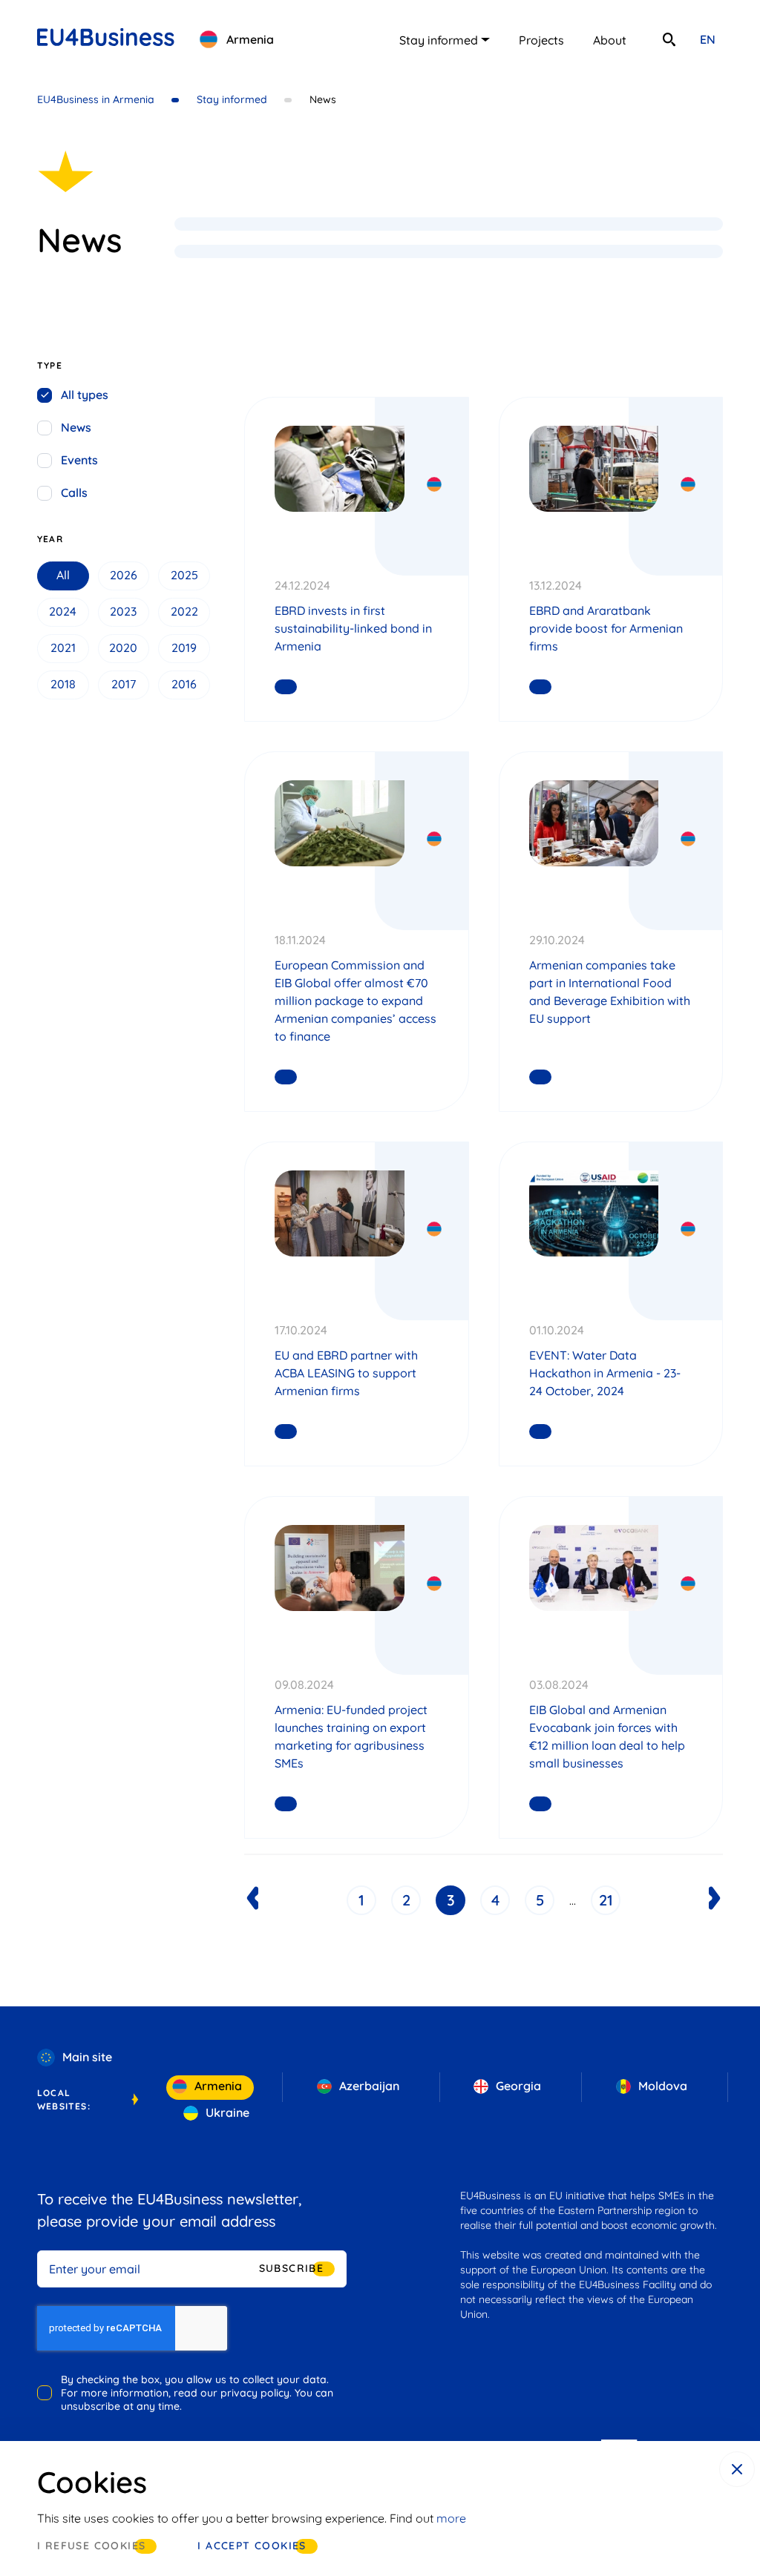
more (451, 2518)
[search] (669, 39)
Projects (541, 40)
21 (606, 1900)
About (610, 40)
